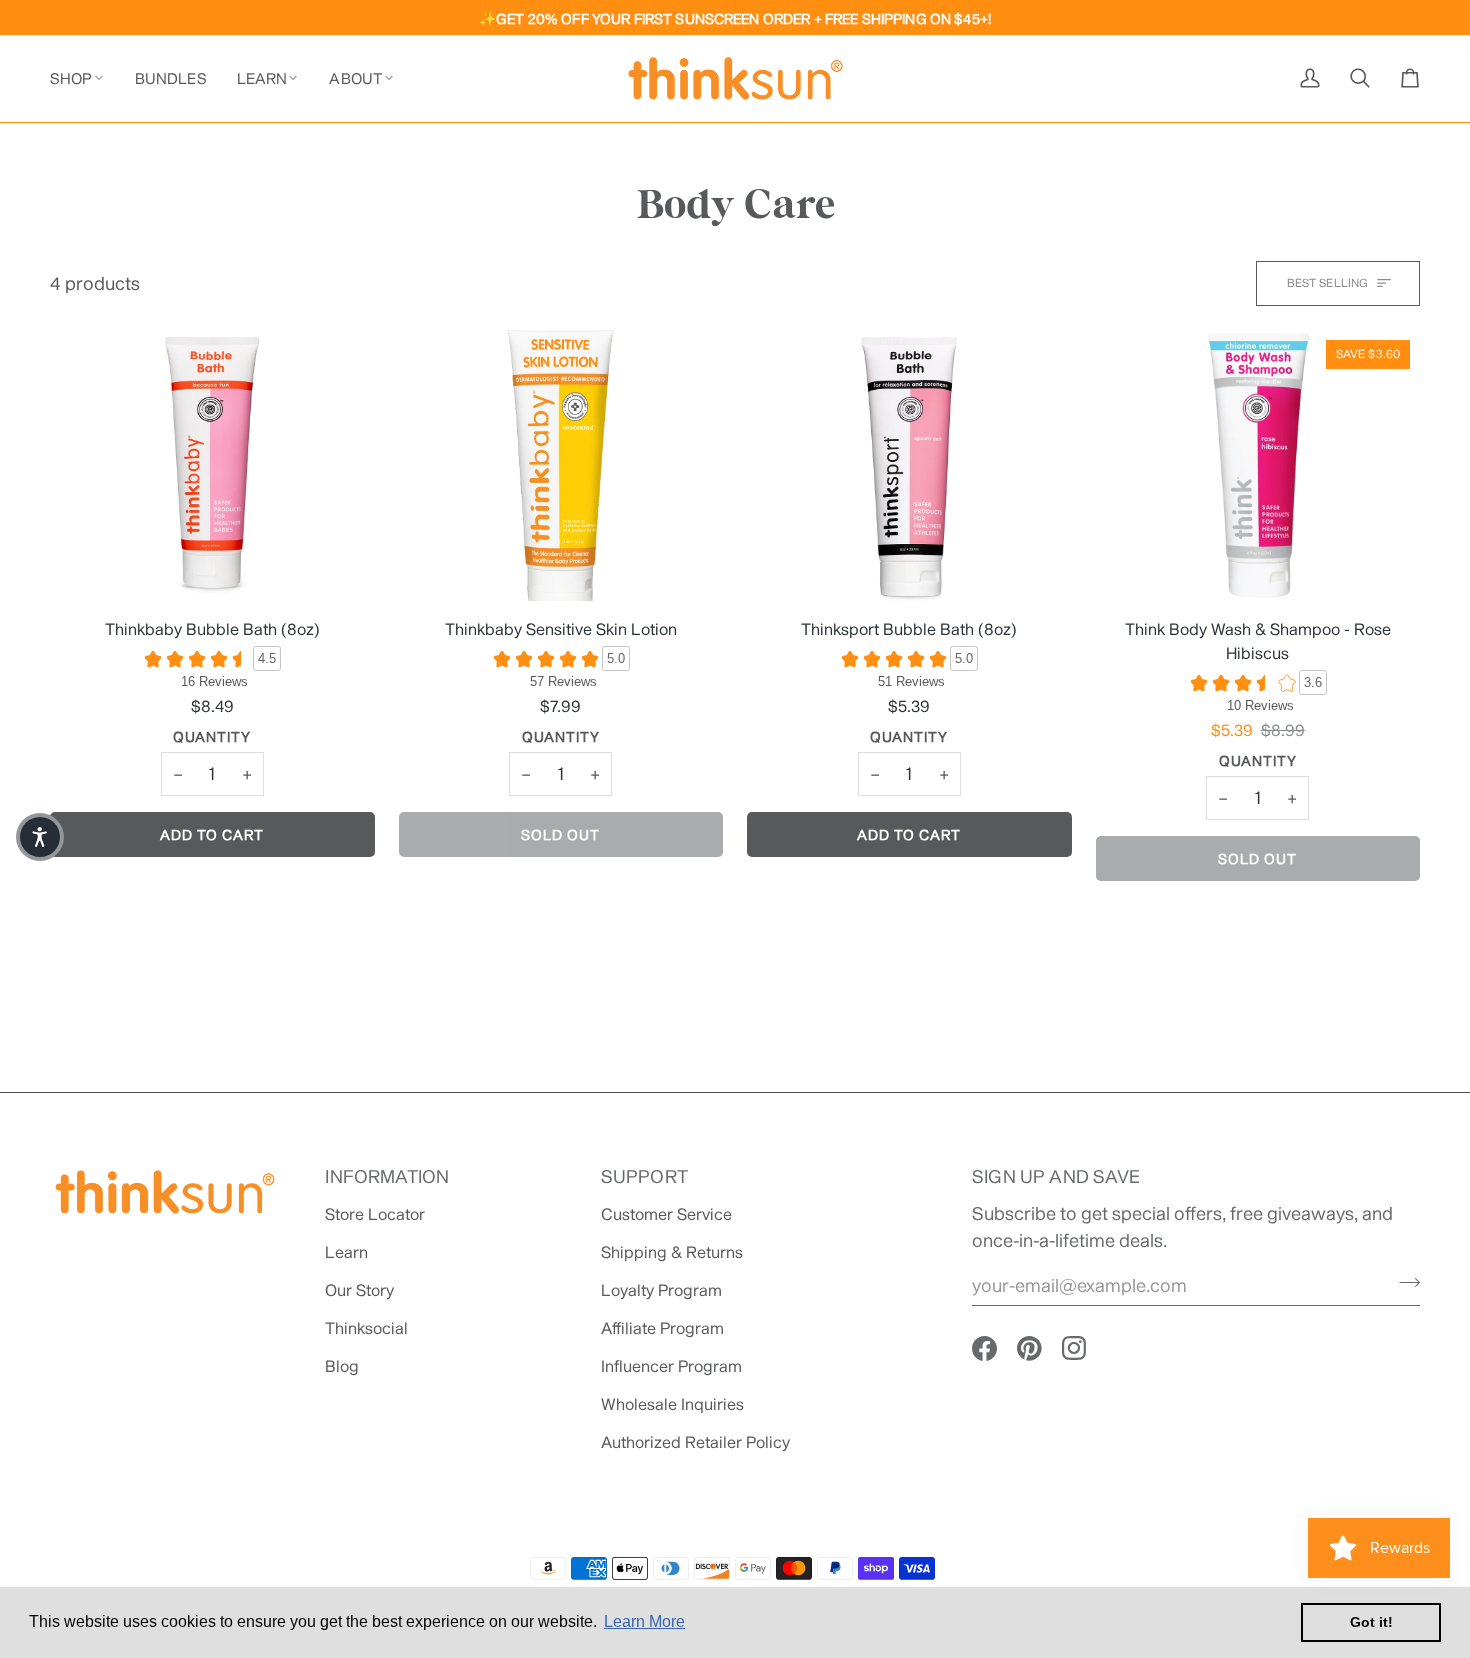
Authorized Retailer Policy (695, 1441)
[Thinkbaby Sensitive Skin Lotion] (561, 465)
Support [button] (644, 1176)
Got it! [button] (1371, 1622)
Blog (342, 1365)
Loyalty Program (661, 1289)
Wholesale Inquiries (672, 1403)
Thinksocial (366, 1327)
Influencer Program (671, 1365)
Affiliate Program (662, 1327)
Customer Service (666, 1213)
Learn (346, 1251)
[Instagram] (1074, 1348)
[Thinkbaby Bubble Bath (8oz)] (212, 465)
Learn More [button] (644, 1621)
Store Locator (375, 1213)
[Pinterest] (1029, 1348)
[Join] (1403, 1282)
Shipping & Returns (672, 1251)
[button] (85, 78)
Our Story (359, 1289)
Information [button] (387, 1176)
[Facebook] (984, 1348)
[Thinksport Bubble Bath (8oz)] (909, 465)
